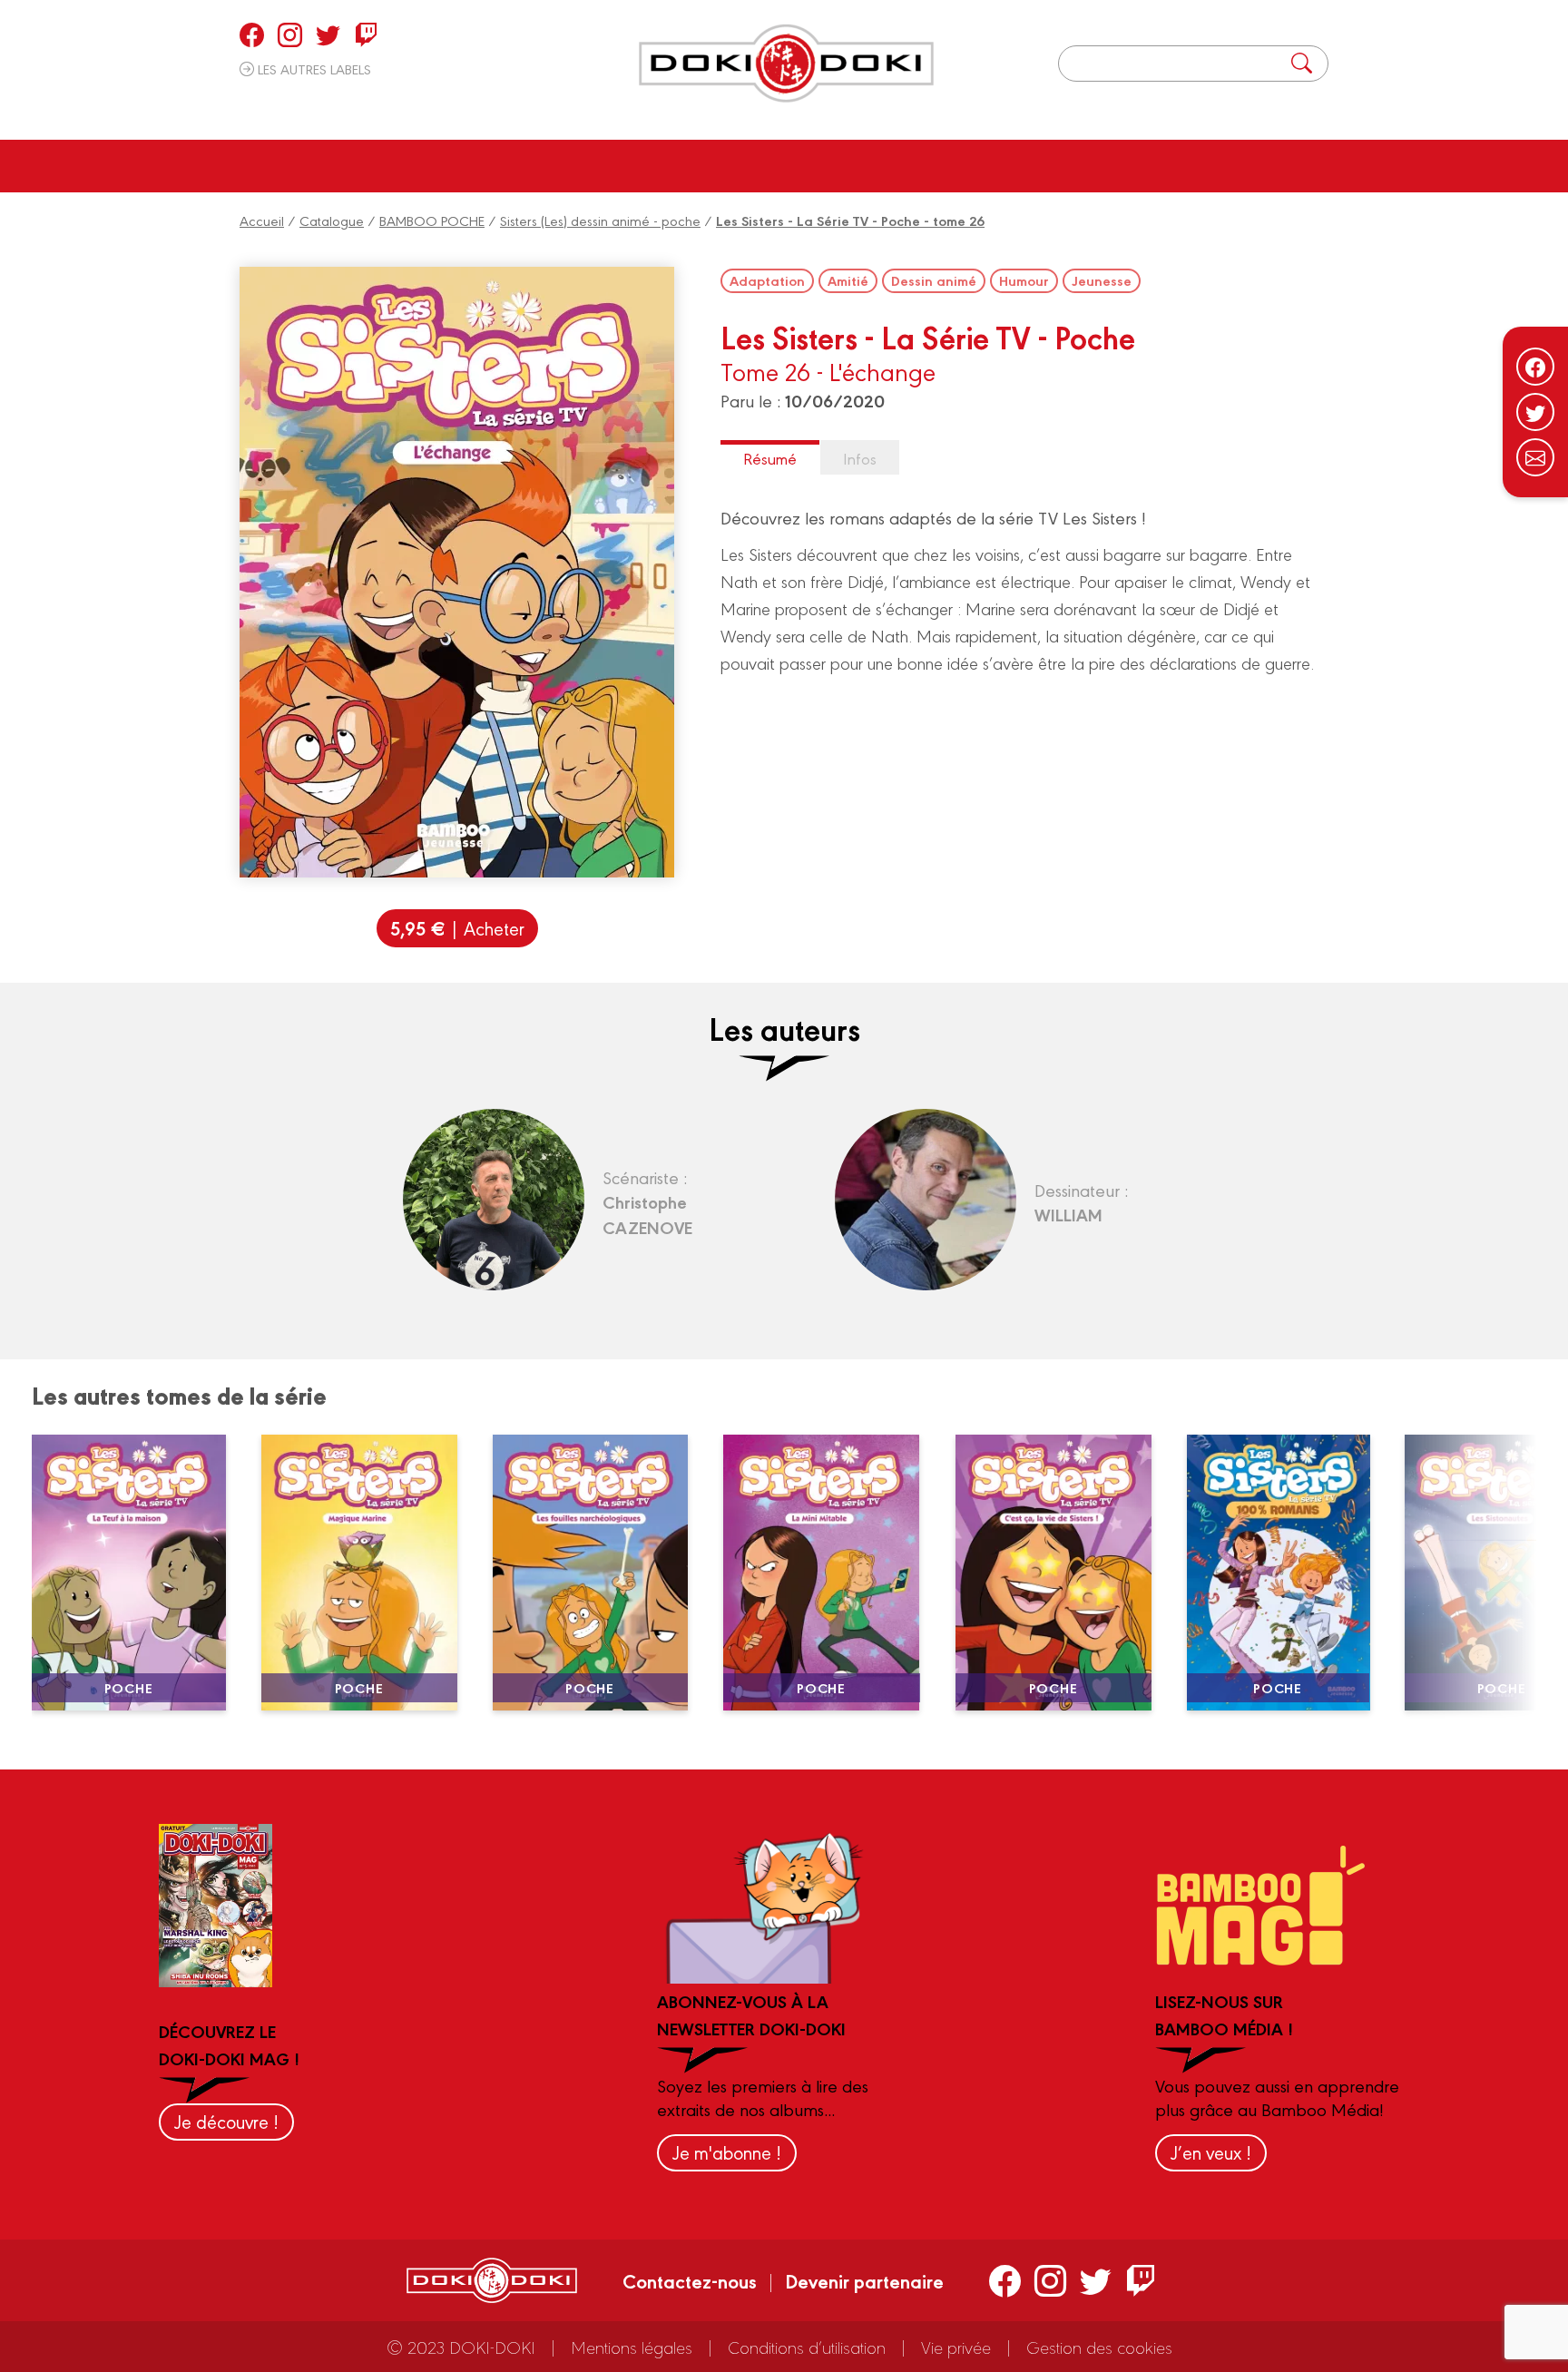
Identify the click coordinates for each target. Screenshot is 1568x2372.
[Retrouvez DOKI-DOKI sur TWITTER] (328, 34)
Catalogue (332, 220)
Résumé (770, 458)
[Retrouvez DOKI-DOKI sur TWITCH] (366, 34)
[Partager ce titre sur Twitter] (1535, 412)
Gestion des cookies (1099, 2347)
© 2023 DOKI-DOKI (461, 2347)
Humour (1024, 280)
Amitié (848, 280)
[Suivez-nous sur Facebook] (1535, 367)
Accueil (262, 220)
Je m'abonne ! (727, 2152)
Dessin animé (934, 280)
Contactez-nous (690, 2280)
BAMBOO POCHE (432, 220)
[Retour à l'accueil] (786, 64)
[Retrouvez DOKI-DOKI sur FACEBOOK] (252, 34)
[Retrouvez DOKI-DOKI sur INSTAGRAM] (290, 34)
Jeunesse (1102, 280)
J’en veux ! (1211, 2152)
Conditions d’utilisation (807, 2347)
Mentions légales (632, 2347)
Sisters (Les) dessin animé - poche (600, 220)
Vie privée (956, 2347)
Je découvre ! (226, 2121)
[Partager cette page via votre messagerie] (1535, 457)
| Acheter (457, 928)
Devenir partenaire (864, 2280)
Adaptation (767, 280)
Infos (860, 458)
